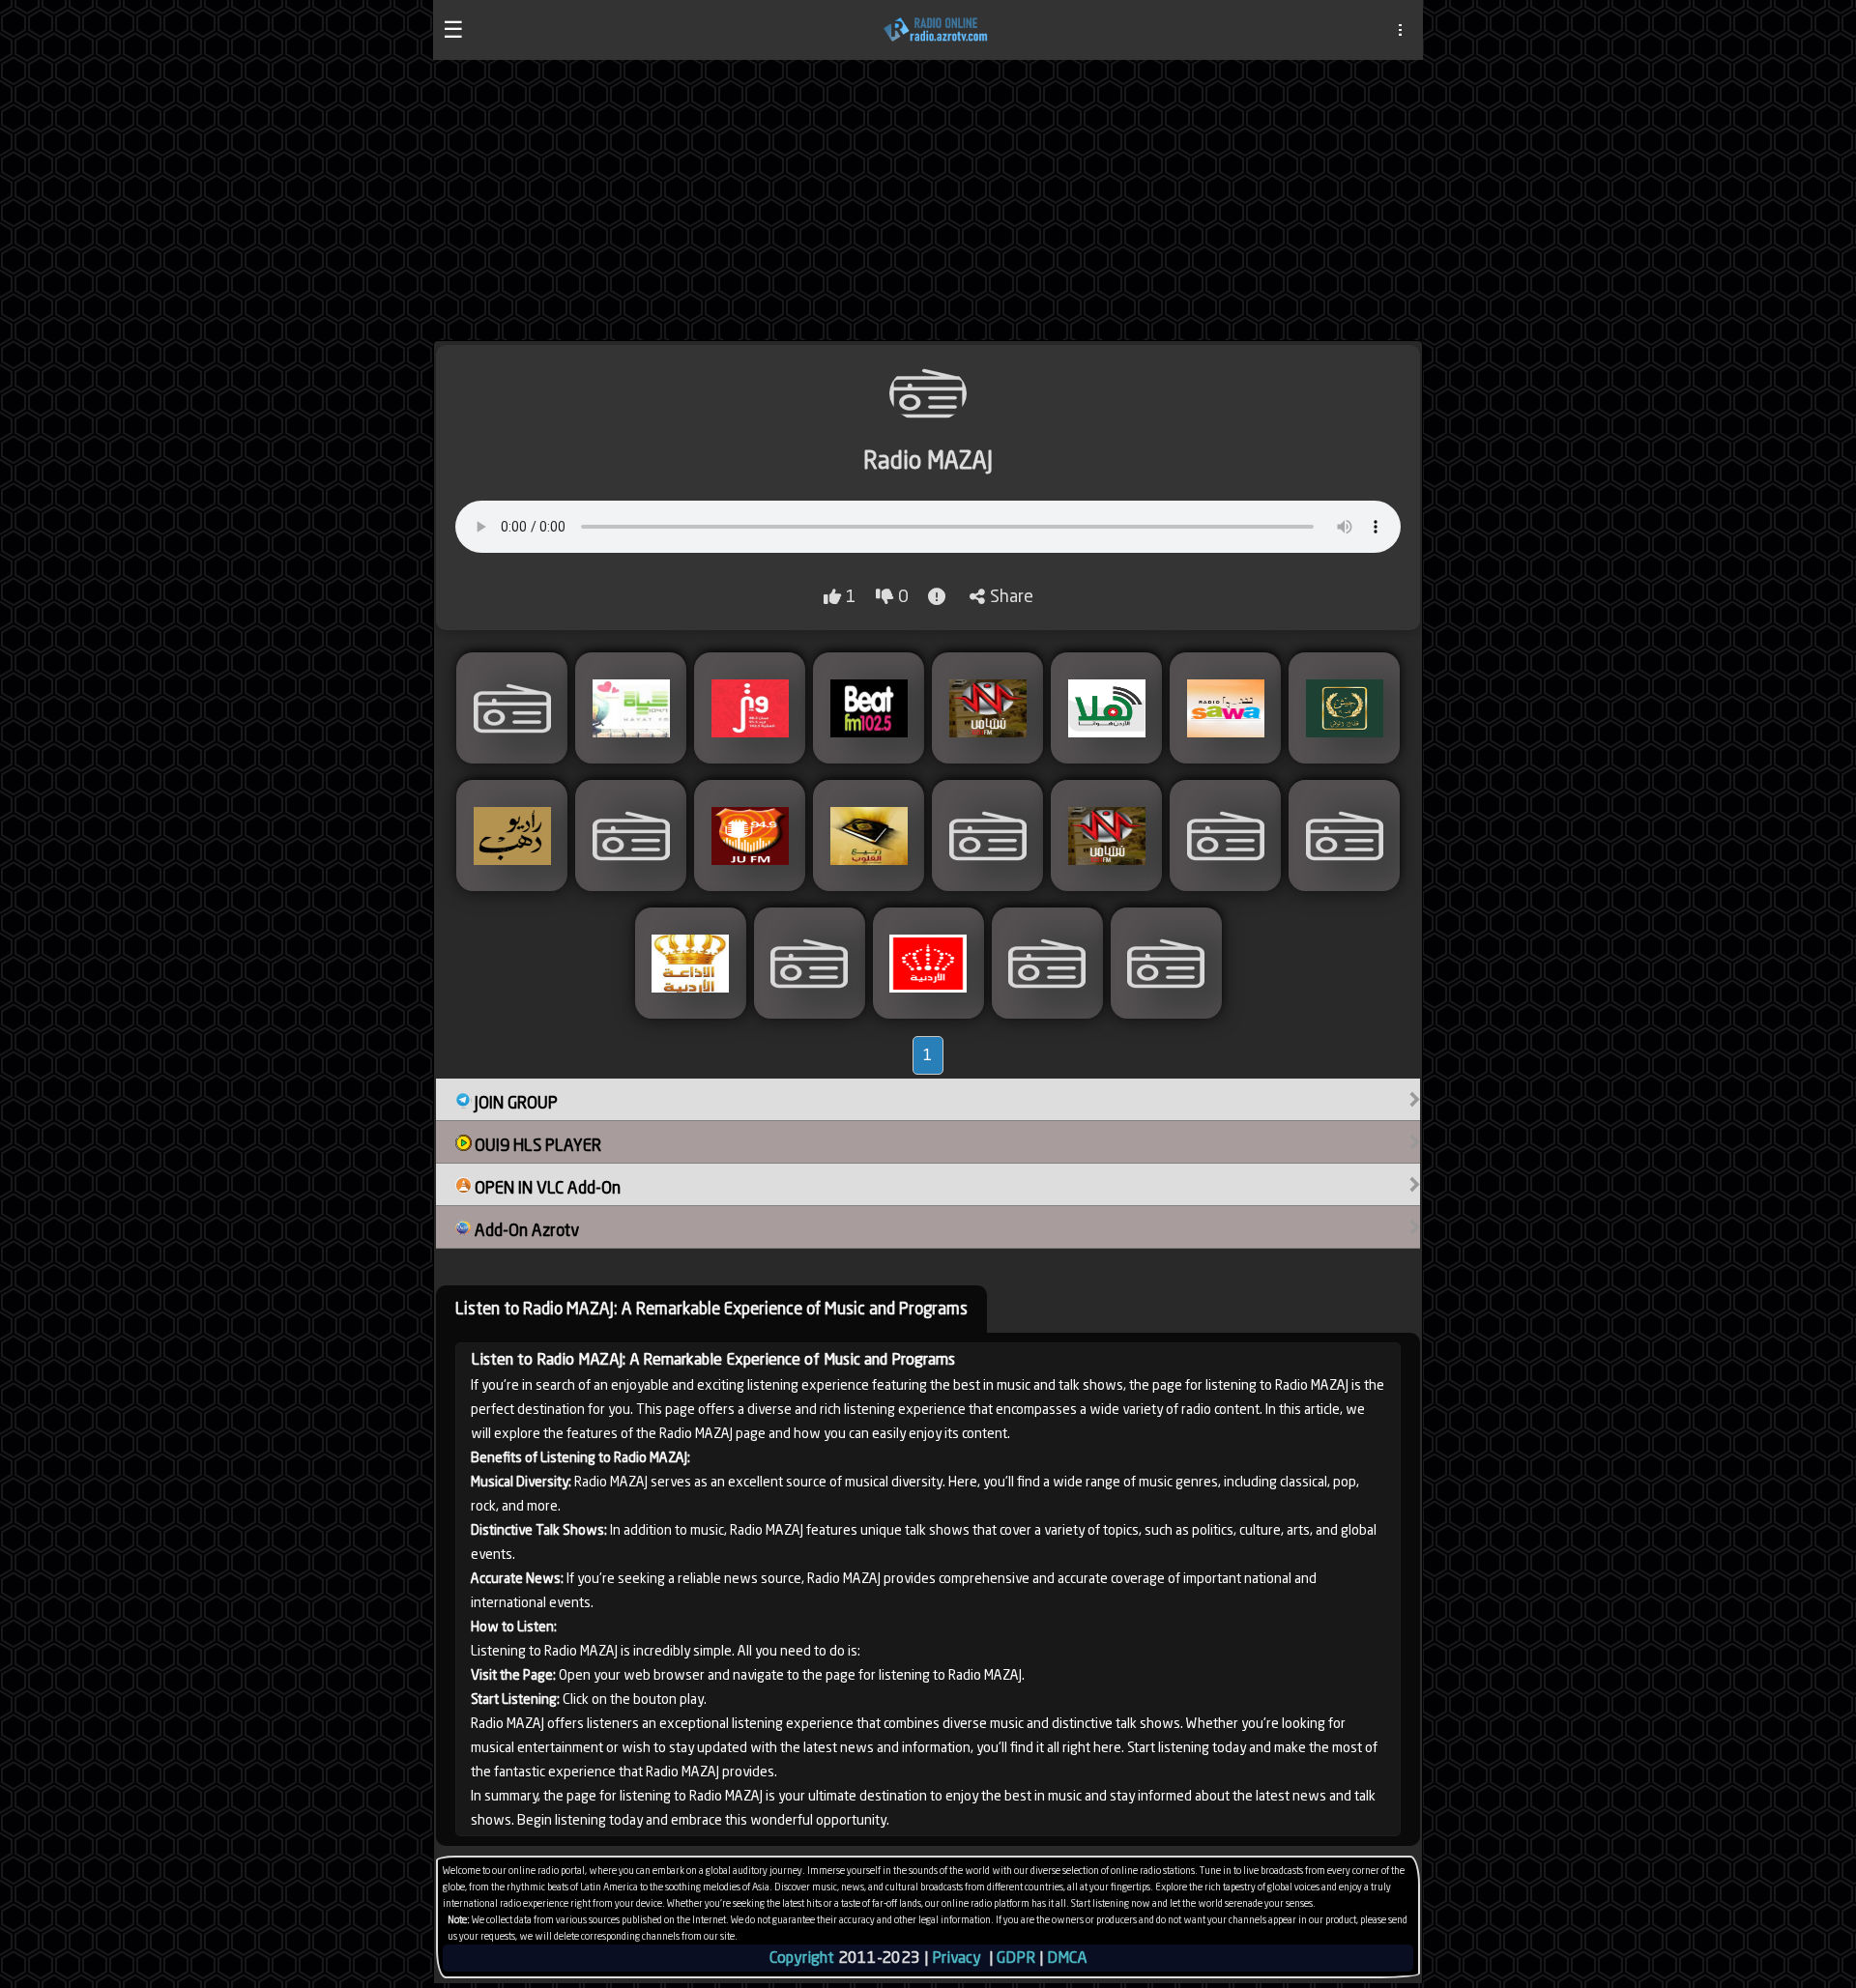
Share (1012, 596)
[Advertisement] (928, 200)
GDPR (1016, 1958)
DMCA (1067, 1958)
